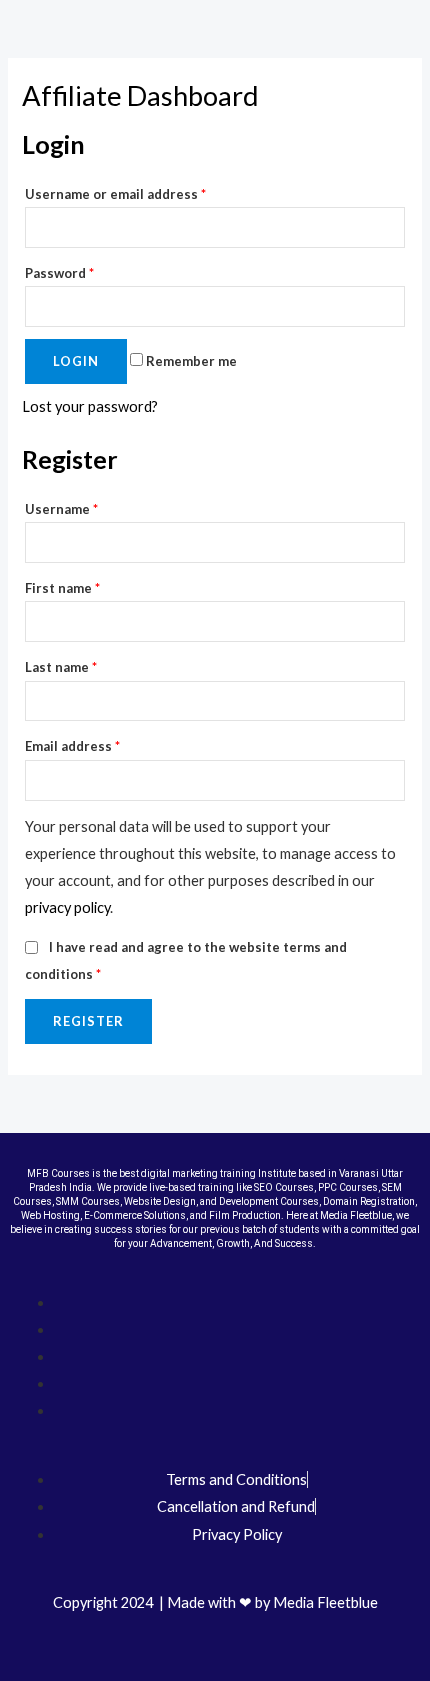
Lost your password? (90, 406)
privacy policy (67, 907)
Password (59, 273)
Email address (72, 746)
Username (61, 509)
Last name (61, 667)
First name (62, 588)
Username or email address (115, 194)
